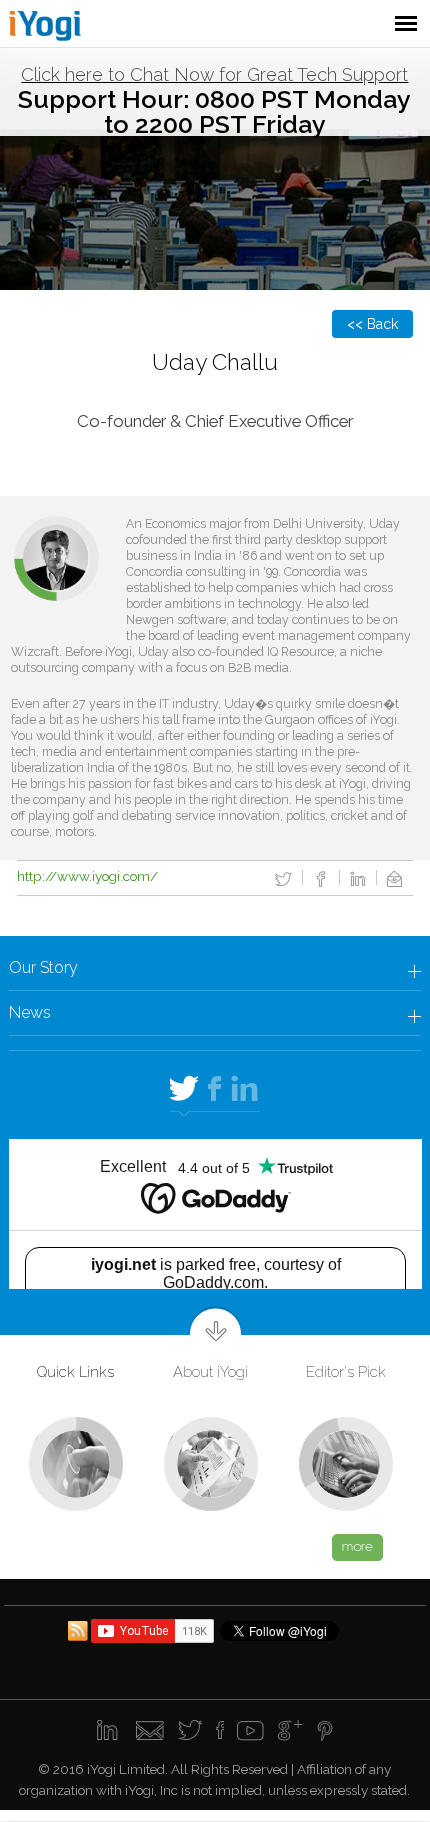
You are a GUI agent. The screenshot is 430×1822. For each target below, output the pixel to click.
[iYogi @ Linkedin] (109, 1732)
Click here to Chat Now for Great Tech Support (214, 74)
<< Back (372, 324)
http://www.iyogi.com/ (87, 876)
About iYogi (210, 1371)
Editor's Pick (346, 1371)
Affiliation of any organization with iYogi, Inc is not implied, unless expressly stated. (214, 1779)
